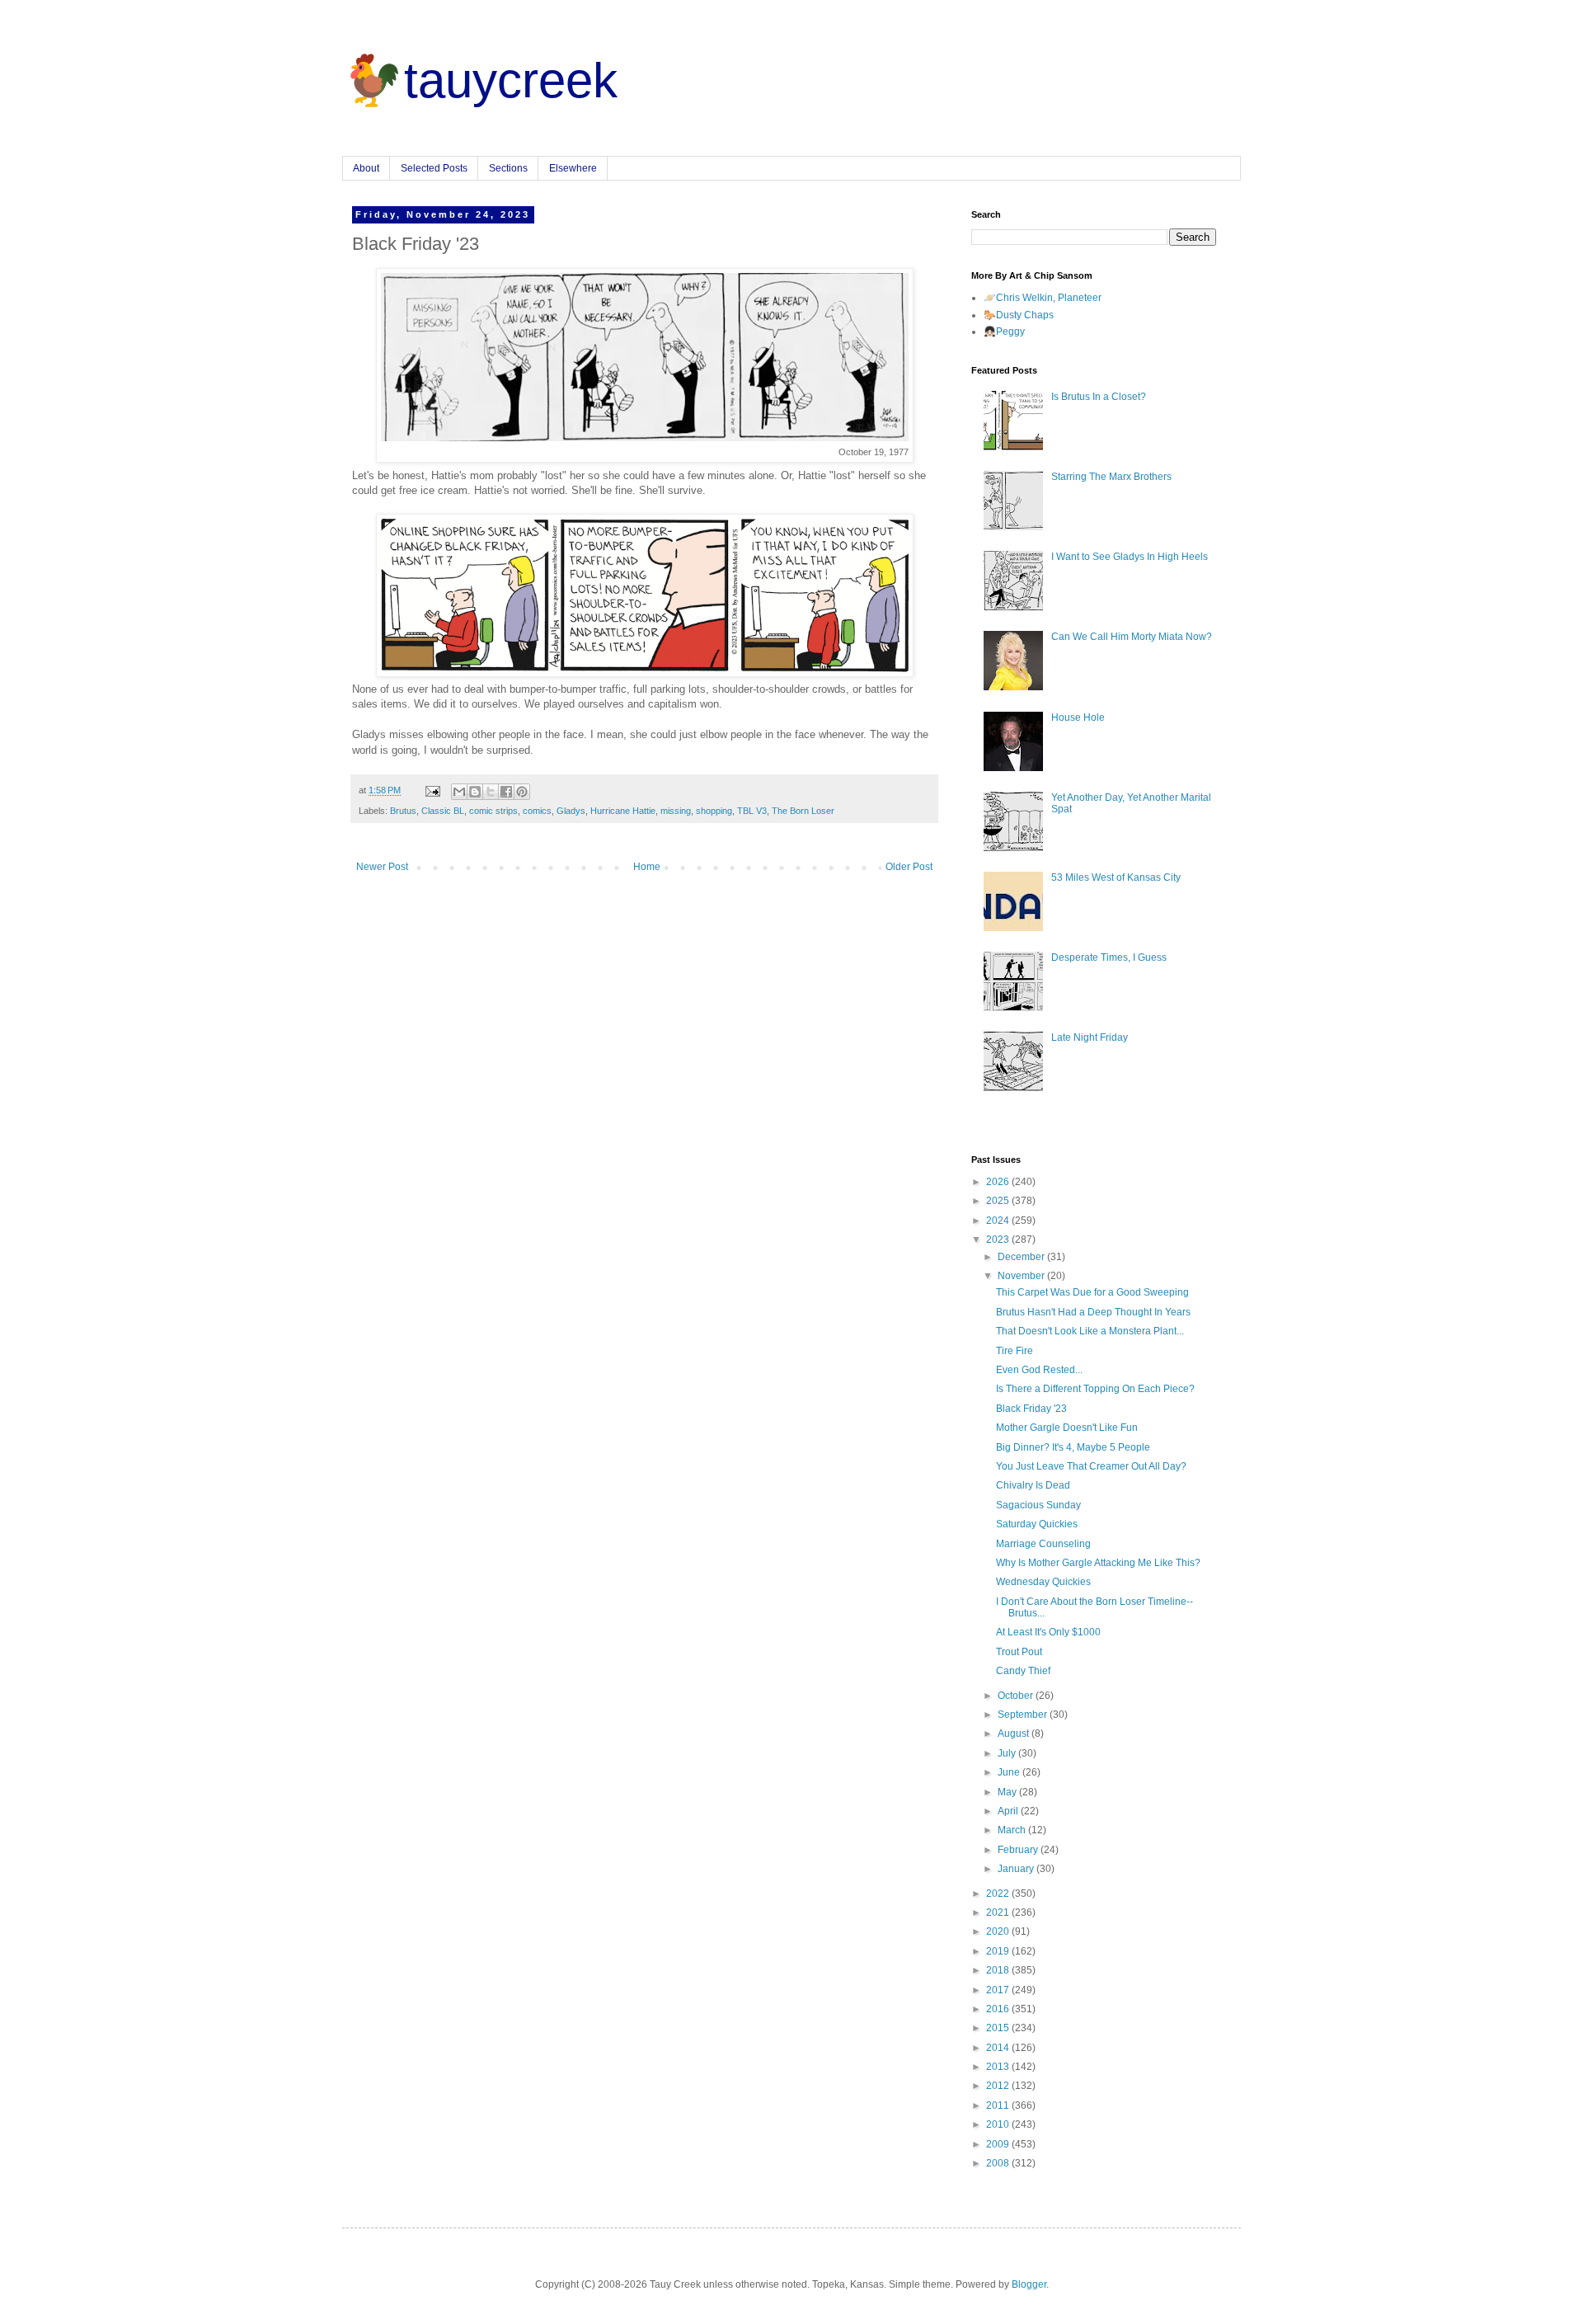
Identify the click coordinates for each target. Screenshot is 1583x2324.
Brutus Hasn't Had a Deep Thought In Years (1093, 1312)
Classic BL (443, 811)
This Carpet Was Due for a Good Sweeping (1092, 1292)
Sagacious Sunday (1038, 1505)
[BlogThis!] (475, 792)
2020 (999, 1931)
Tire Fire (1015, 1351)
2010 (999, 2124)
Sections (508, 168)
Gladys (571, 811)
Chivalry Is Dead (1033, 1485)
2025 (999, 1201)
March (1013, 1830)
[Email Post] (432, 790)
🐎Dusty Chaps (1019, 315)
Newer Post (382, 867)
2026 (999, 1182)
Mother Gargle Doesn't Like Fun (1067, 1428)
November (1022, 1276)
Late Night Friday (1090, 1037)
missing (676, 811)
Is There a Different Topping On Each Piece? (1095, 1389)
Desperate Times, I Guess (1109, 957)
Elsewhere (573, 168)
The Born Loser (803, 811)
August (1015, 1734)
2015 (999, 2028)
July (1008, 1753)
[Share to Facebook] (506, 792)
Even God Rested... (1039, 1370)
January (1017, 1869)
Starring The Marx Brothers (1111, 477)
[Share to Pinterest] (522, 792)
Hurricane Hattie (623, 811)
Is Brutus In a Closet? (1099, 397)
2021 (999, 1912)
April (1009, 1811)
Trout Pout (1019, 1652)
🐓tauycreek (480, 80)
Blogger (1029, 2284)
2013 (999, 2067)
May (1008, 1792)
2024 (999, 1221)
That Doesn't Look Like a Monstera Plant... (1090, 1331)
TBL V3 (752, 811)
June (1010, 1772)
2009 (999, 2144)
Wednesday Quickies (1043, 1582)
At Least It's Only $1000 (1048, 1632)
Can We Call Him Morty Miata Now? (1132, 637)
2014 (999, 2048)
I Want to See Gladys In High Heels (1130, 557)
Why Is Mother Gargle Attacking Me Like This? (1098, 1563)
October (1017, 1696)
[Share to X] (491, 792)
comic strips (493, 811)
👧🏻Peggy (1004, 332)
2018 (999, 1970)
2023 (999, 1240)
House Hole (1078, 717)
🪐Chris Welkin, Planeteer (1043, 298)
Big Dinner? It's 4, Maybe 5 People (1073, 1447)
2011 (999, 2105)
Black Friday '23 (1031, 1409)
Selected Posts (434, 168)
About (366, 168)
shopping (714, 811)
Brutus (403, 811)
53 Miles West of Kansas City (1116, 877)
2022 (999, 1894)
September (1024, 1715)
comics (537, 811)
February (1019, 1850)
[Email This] (459, 792)
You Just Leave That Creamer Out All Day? (1091, 1466)
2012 (999, 2086)
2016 (999, 2009)
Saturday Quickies (1037, 1524)
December (1022, 1257)
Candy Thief (1023, 1671)
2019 (999, 1951)
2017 (999, 1990)
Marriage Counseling (1043, 1544)
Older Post (909, 867)
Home (647, 867)
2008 (999, 2163)
